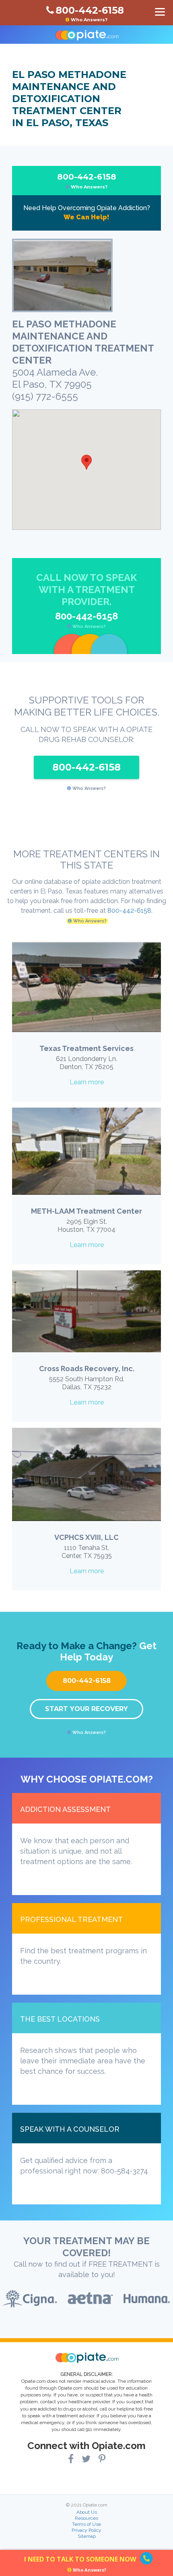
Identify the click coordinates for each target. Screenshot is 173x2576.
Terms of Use (86, 2524)
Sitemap (87, 2536)
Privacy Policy (86, 2530)
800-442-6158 (87, 181)
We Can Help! (86, 217)
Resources (86, 2518)
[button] (86, 462)
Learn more (87, 1082)
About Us (87, 2512)
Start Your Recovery (86, 1709)
